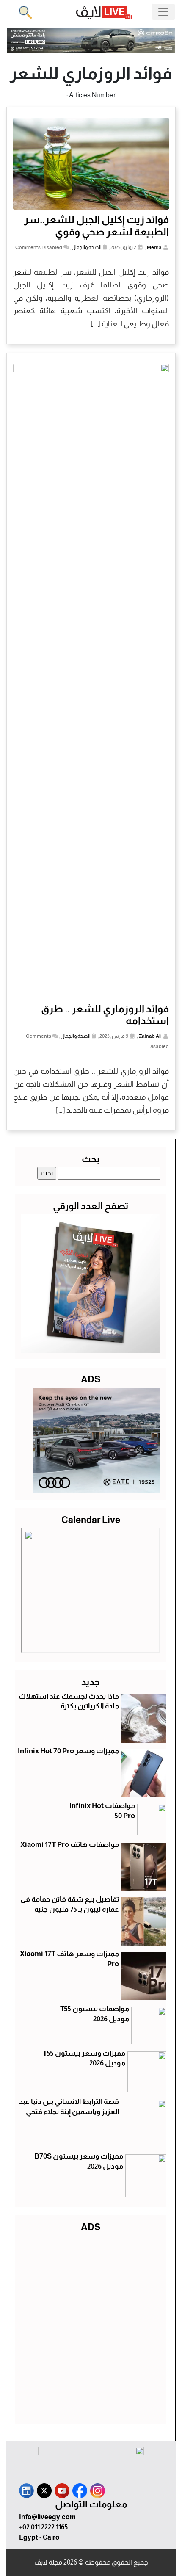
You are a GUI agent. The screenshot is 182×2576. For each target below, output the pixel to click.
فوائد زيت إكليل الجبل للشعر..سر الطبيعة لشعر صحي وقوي (97, 226)
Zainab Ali (150, 1036)
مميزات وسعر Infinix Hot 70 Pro (68, 1751)
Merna (154, 247)
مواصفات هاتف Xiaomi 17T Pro (70, 1845)
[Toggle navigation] (163, 12)
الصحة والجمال (87, 247)
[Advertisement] (91, 2326)
